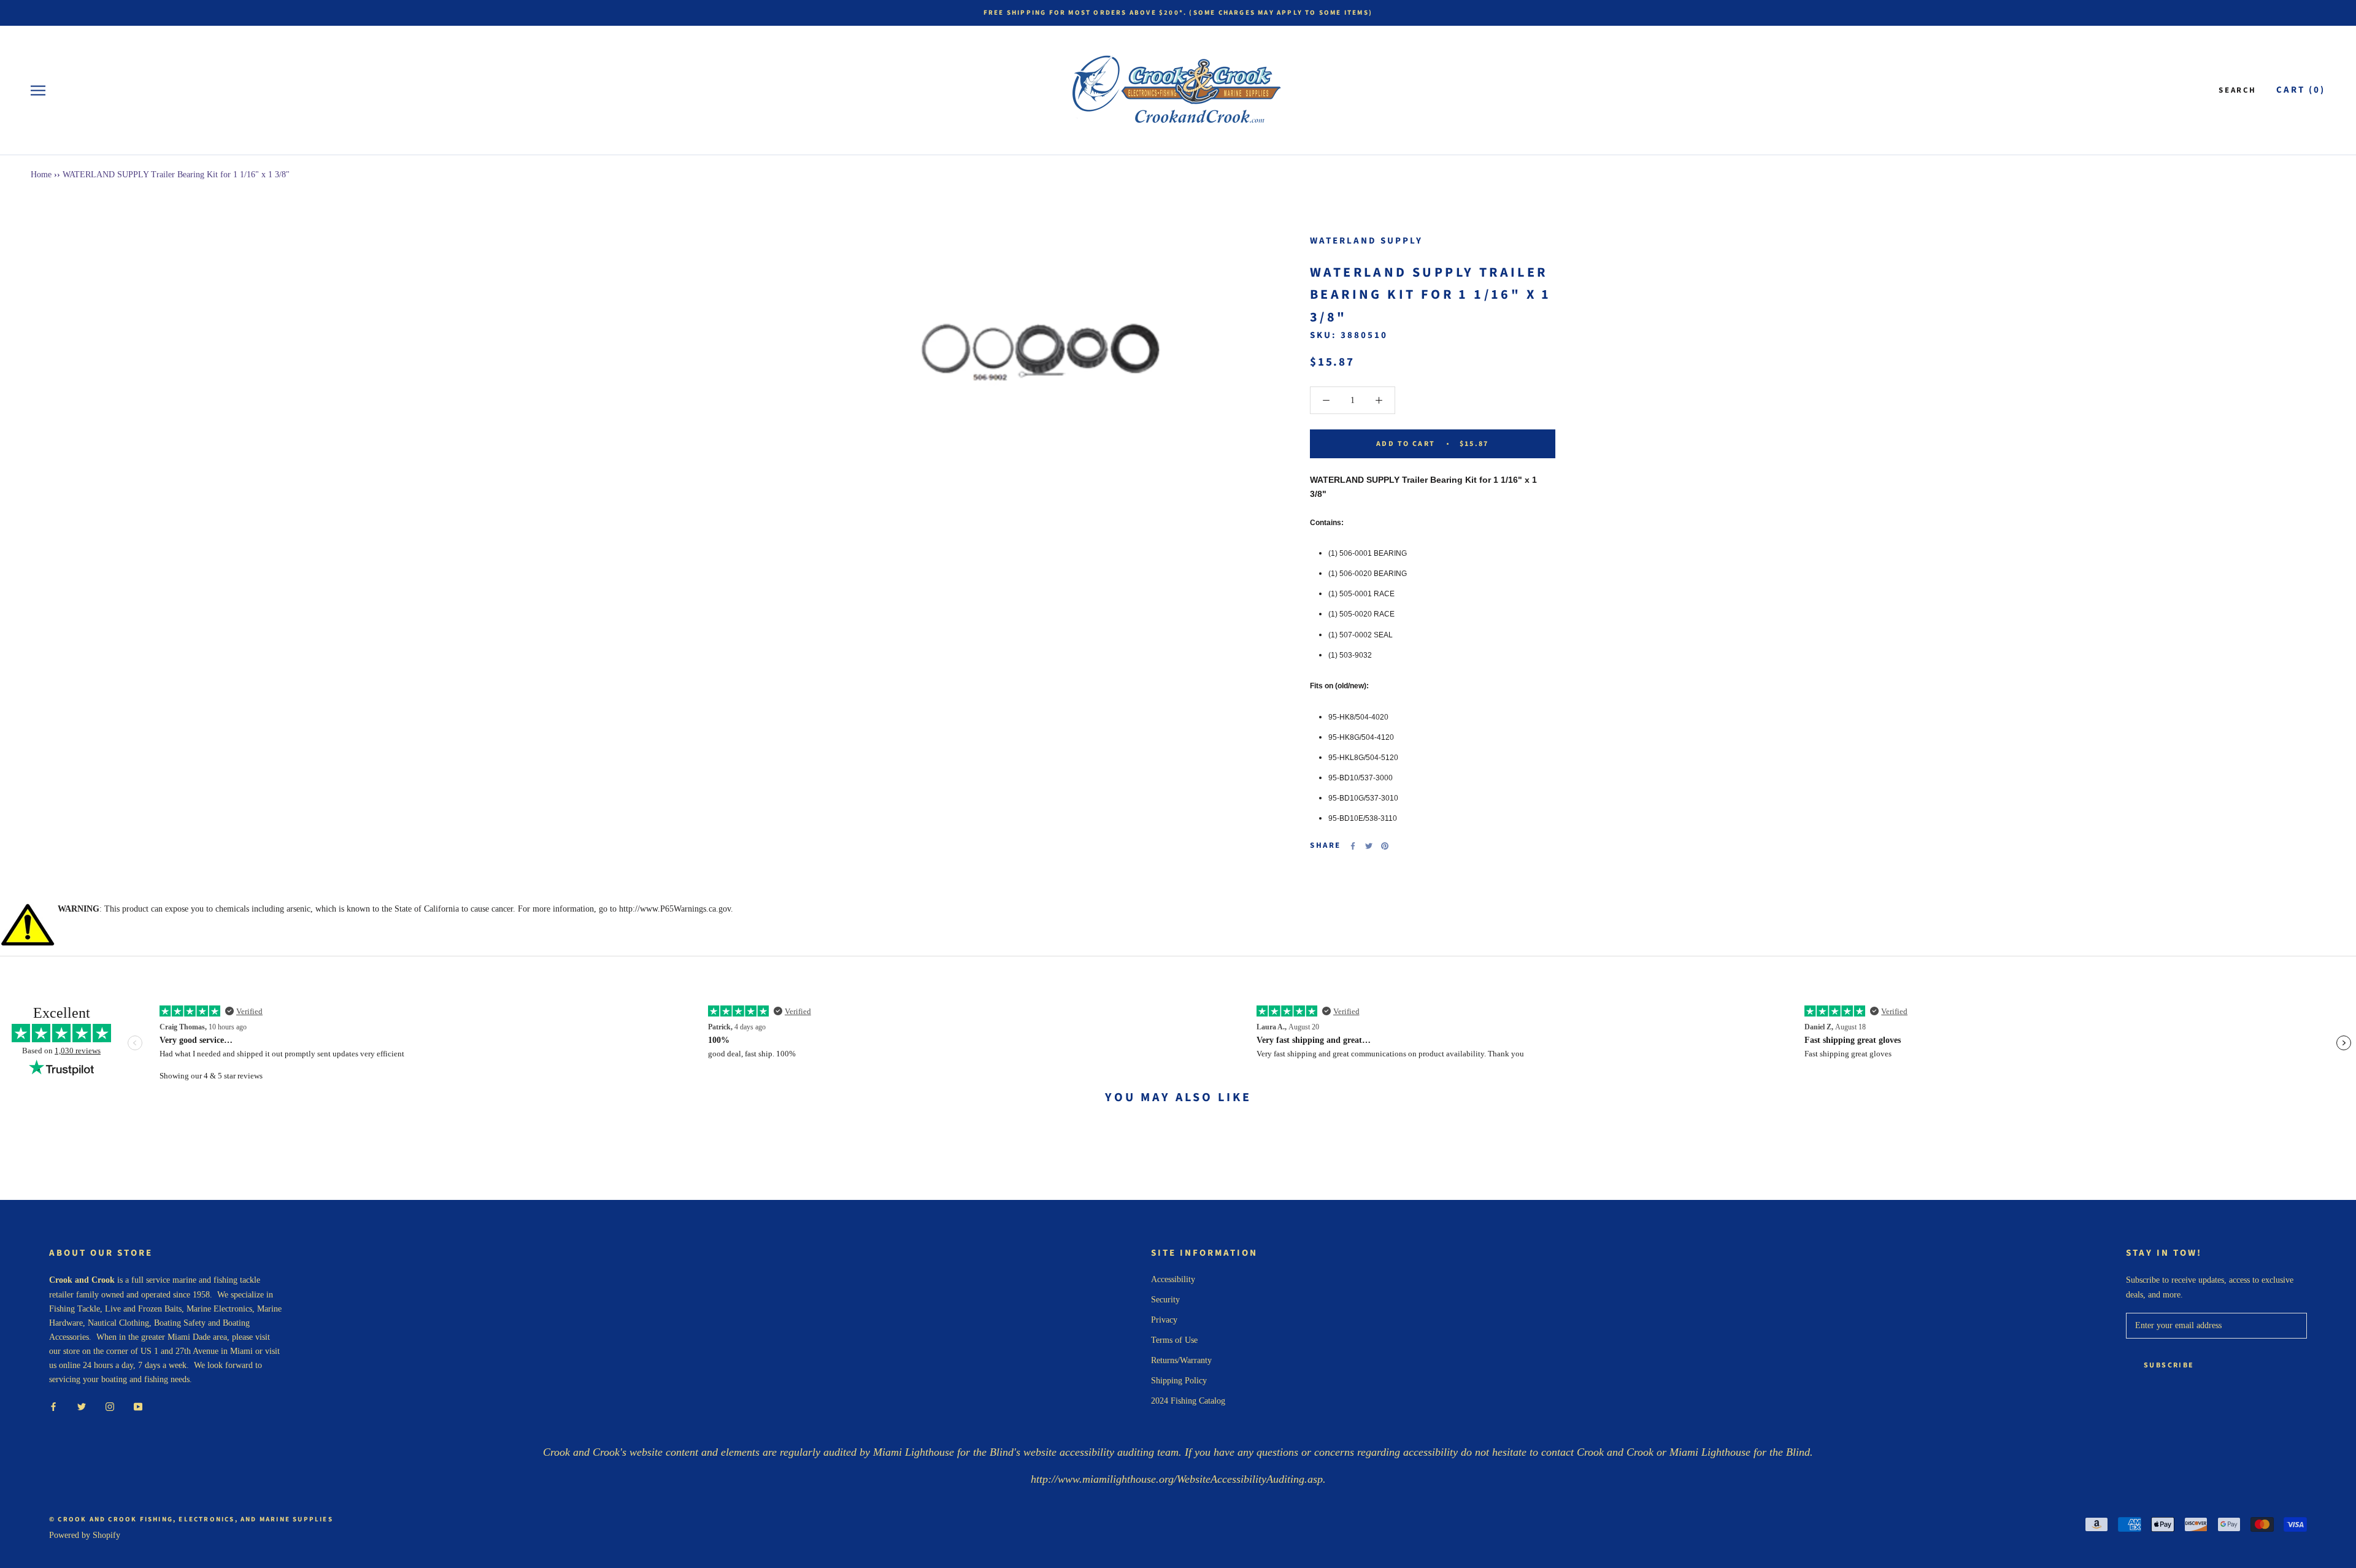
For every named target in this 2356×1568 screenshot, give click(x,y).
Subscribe (2169, 1365)
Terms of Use (1174, 1340)
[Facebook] (1353, 846)
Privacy (1164, 1320)
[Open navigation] (38, 90)
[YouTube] (138, 1406)
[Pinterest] (1385, 846)
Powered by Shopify (85, 1535)
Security (1165, 1300)
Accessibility (1173, 1279)
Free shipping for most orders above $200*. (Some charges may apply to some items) (1178, 13)
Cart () (2301, 90)
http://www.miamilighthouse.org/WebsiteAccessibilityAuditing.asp (1177, 1479)
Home (41, 175)
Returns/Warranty (1181, 1360)
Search (2238, 90)
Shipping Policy (1179, 1381)
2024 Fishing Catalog (1188, 1401)
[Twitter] (1369, 846)
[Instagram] (110, 1406)
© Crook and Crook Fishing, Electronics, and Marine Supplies (191, 1519)
